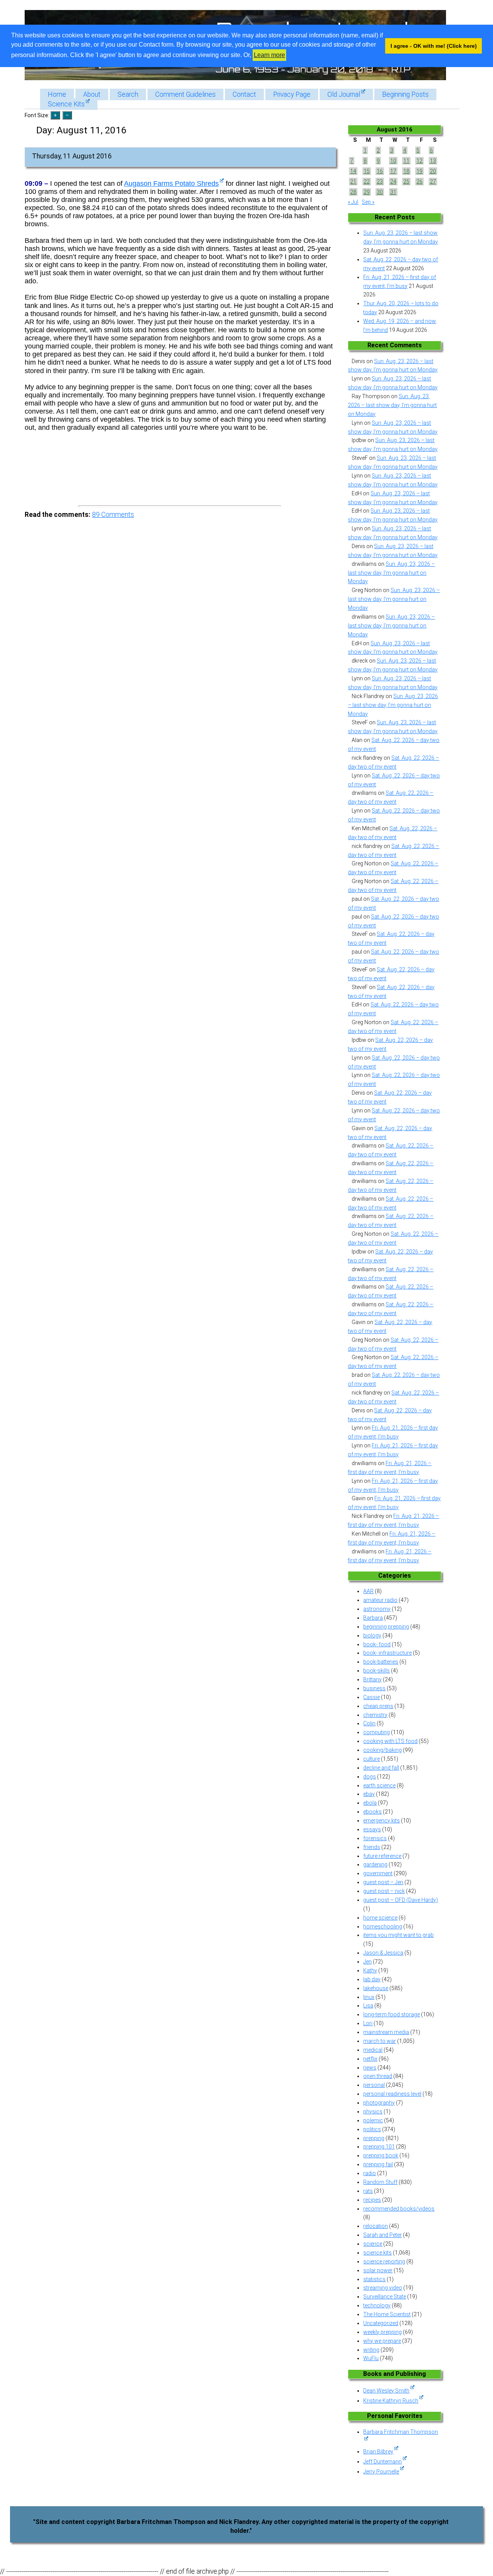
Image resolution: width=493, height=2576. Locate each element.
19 (419, 171)
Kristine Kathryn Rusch (391, 2401)
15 (367, 171)
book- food (377, 1644)
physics (373, 2112)
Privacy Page (292, 94)
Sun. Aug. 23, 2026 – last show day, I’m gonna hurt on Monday (392, 405)
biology (372, 1635)
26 (419, 182)
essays (372, 1829)
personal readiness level (392, 2094)
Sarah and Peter (382, 2235)
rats (368, 2191)
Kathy (370, 1970)
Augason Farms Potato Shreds (171, 183)
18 (406, 171)
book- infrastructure (387, 1653)
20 (433, 171)
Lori (368, 2023)
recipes (372, 2200)
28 (353, 192)
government (378, 1873)
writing (371, 2350)
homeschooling (383, 1927)
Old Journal (344, 94)
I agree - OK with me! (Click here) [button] (434, 46)
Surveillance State (385, 2297)
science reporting (384, 2261)
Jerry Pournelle (381, 2472)
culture (371, 1759)
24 (393, 182)
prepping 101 (379, 2147)
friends (372, 1847)
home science (380, 1918)
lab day (372, 1979)
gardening (375, 1864)
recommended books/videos (399, 2209)
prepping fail (378, 2164)
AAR (368, 1591)
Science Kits (66, 104)
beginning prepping (386, 1627)
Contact (244, 94)
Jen (367, 1962)
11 (406, 161)
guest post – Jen (383, 1882)
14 (353, 171)
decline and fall (381, 1768)
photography (379, 2103)
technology (377, 2305)
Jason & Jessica (383, 1953)
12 (419, 161)
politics (372, 2129)
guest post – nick (384, 1891)
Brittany (372, 1679)
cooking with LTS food (390, 1741)
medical (373, 2050)
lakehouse (376, 1988)
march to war (380, 2041)
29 (367, 192)
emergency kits (381, 1821)
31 (393, 192)
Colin (369, 1723)
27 (433, 182)
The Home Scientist (387, 2314)
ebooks (372, 1812)
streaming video (383, 2288)
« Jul (353, 202)
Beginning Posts (405, 94)
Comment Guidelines (185, 94)
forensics (375, 1838)
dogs (370, 1777)
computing (376, 1732)
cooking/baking (382, 1750)
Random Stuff (380, 2182)
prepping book (381, 2155)
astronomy (377, 1609)
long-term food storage (392, 2014)
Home (57, 94)
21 (353, 182)
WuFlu (371, 2358)
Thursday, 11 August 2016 (72, 156)
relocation (376, 2226)
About (92, 94)
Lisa (368, 2006)
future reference (382, 1856)
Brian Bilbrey (378, 2451)
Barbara (373, 1618)
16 (380, 171)
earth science (379, 1785)
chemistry (375, 1715)
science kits (377, 2253)
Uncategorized (381, 2323)
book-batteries (381, 1662)
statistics (374, 2279)
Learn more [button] (269, 55)
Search (128, 94)
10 (393, 161)
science (373, 2244)
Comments (113, 515)
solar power (378, 2270)
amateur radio (380, 1600)
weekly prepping (382, 2332)
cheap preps (378, 1706)
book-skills (376, 1671)
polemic (373, 2120)
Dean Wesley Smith (386, 2391)
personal (374, 2085)
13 (433, 161)
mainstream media (386, 2032)
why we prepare (382, 2341)
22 (367, 182)
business (374, 1688)
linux (369, 1997)
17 (393, 171)
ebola (370, 1803)
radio (370, 2173)
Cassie (371, 1697)
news (370, 2068)
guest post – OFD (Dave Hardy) (401, 1900)
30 (380, 192)
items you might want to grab (398, 1935)
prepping (374, 2138)
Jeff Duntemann (382, 2462)
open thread (378, 2076)
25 (406, 182)
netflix (370, 2059)
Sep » (368, 202)
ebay (369, 1794)
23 (380, 182)
